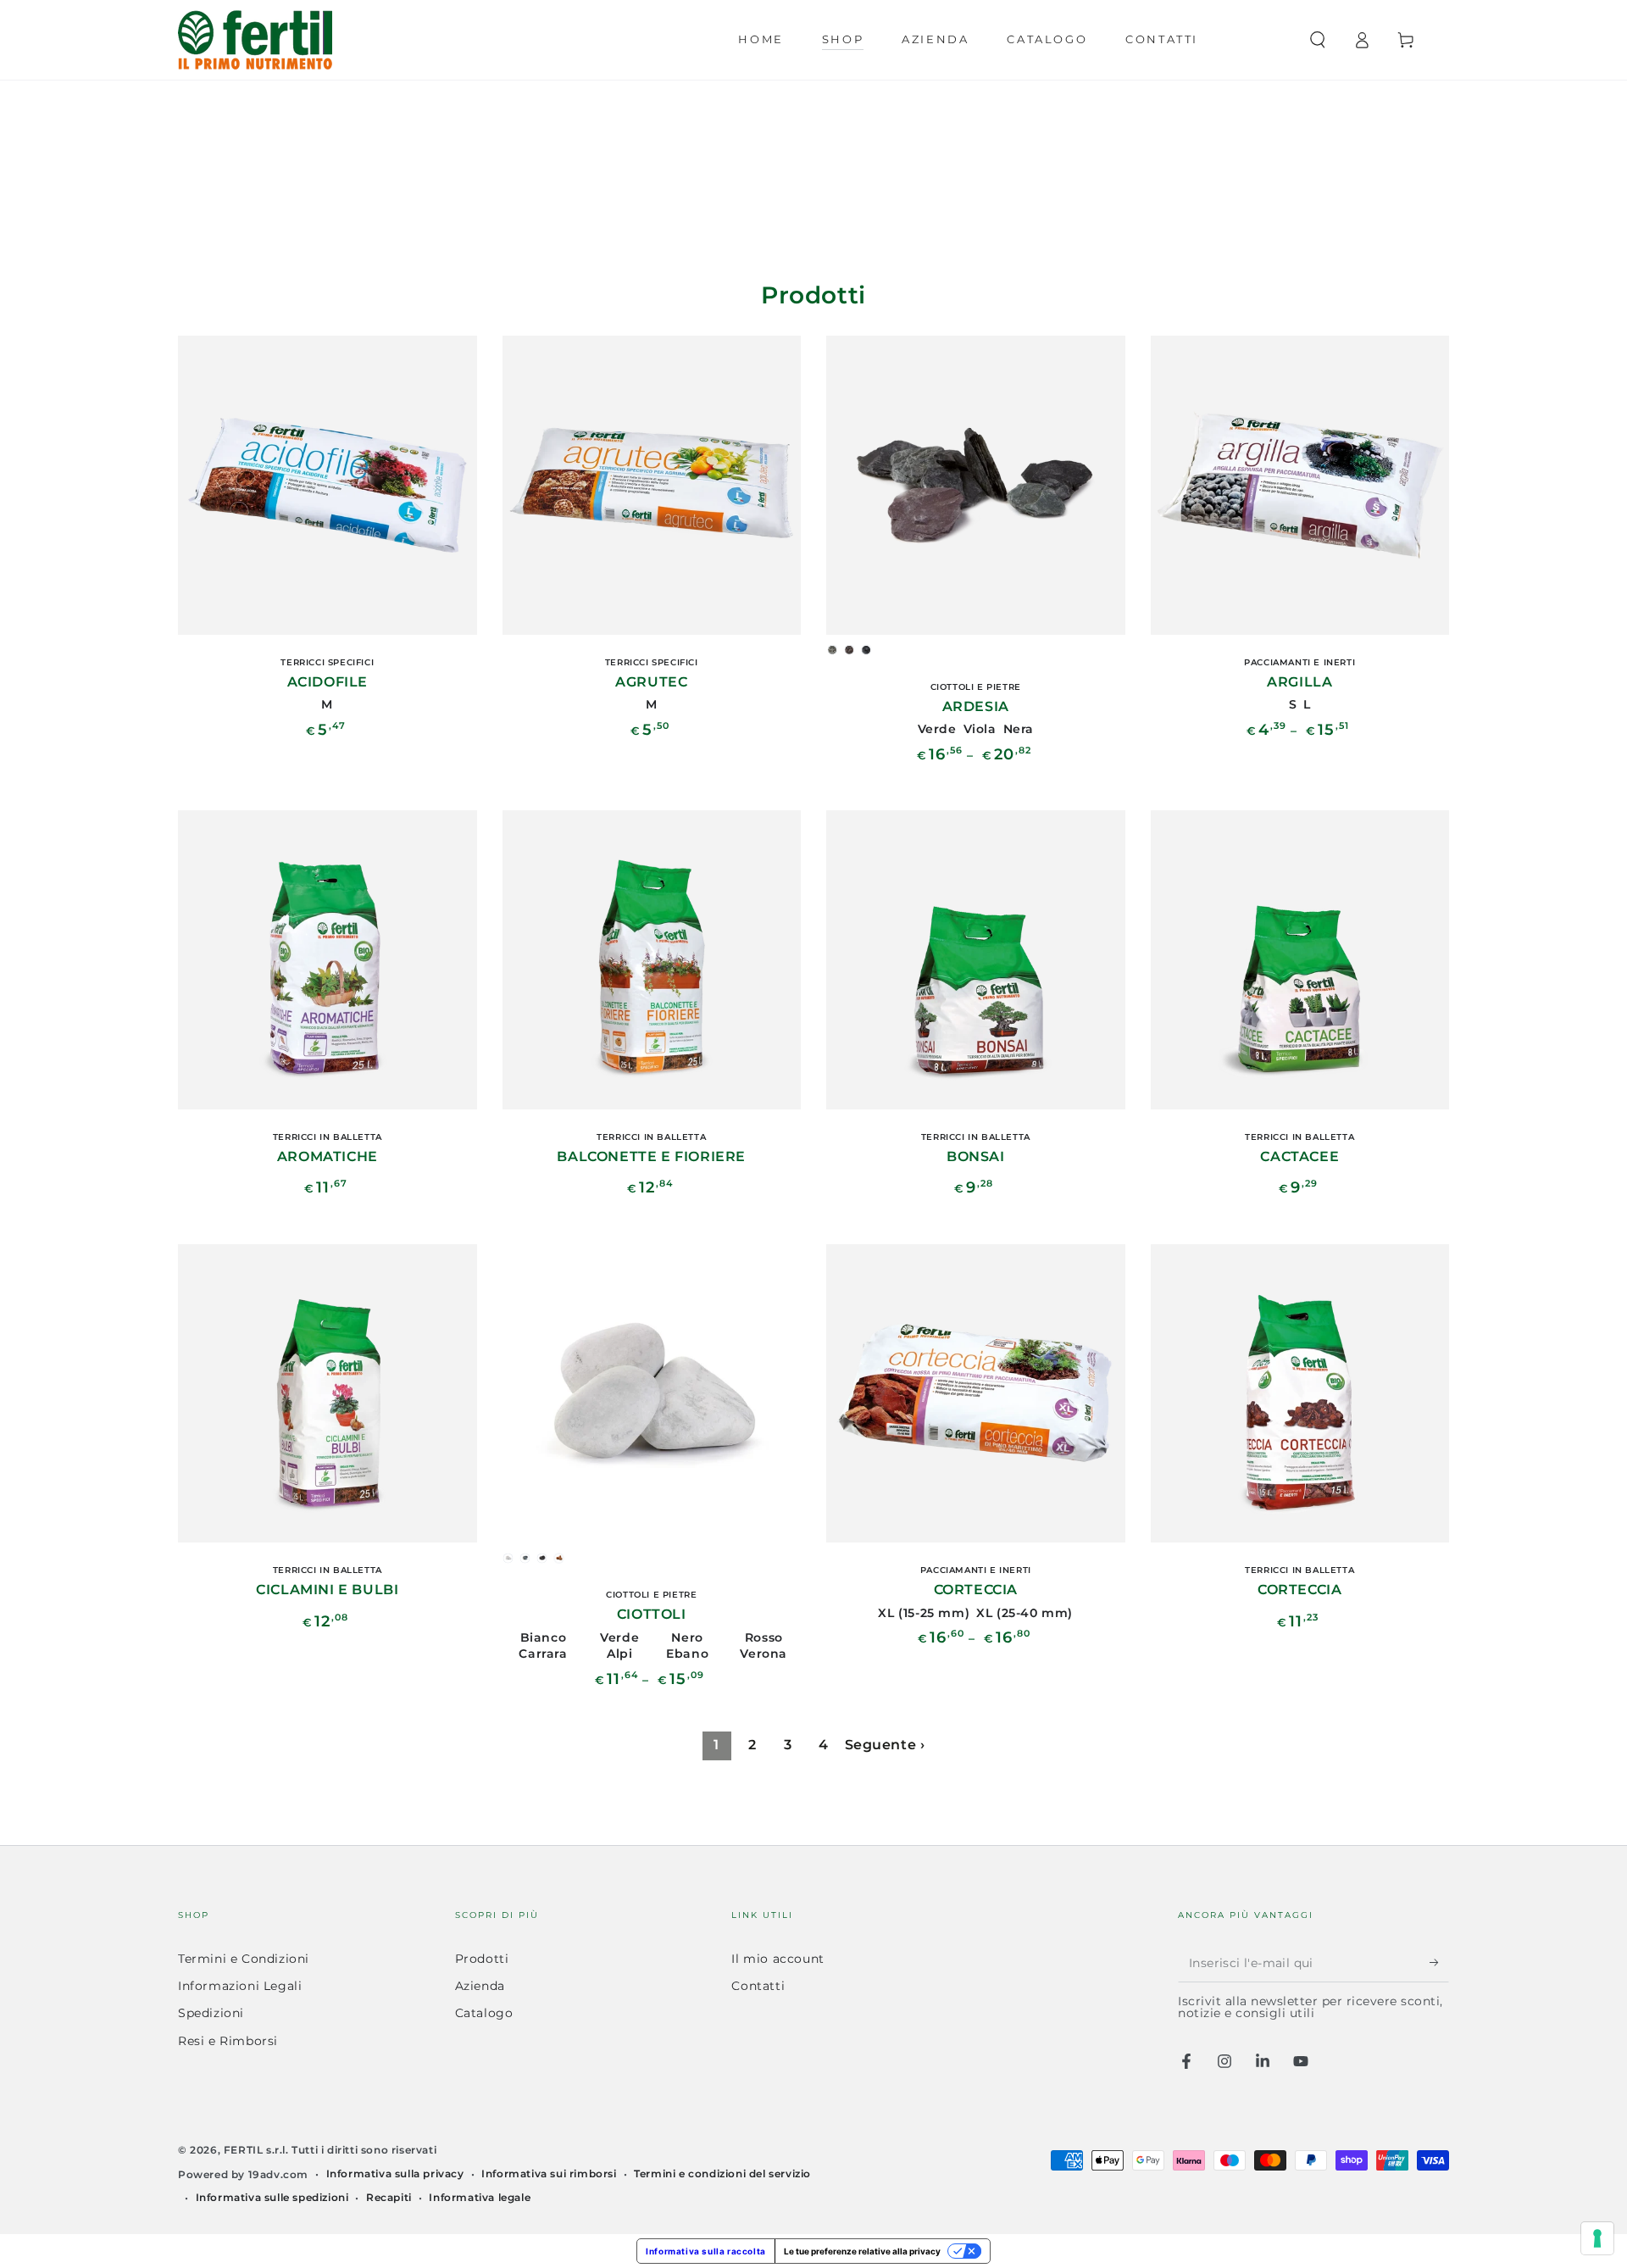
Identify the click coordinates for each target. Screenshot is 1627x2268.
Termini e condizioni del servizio (722, 2173)
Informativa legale (480, 2197)
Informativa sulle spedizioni (272, 2197)
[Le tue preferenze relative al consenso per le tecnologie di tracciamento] (1597, 2238)
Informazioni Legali (240, 1986)
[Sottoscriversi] (1439, 1963)
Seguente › (885, 1745)
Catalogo (484, 2013)
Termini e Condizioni (244, 1959)
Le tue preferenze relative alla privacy (862, 2251)
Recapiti (389, 2197)
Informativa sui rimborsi (549, 2173)
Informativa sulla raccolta (706, 2251)
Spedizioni (211, 2013)
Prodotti (482, 1959)
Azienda (480, 1986)
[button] (1318, 40)
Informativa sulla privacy (395, 2173)
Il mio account (777, 1959)
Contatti (758, 1986)
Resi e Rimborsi (228, 2041)
